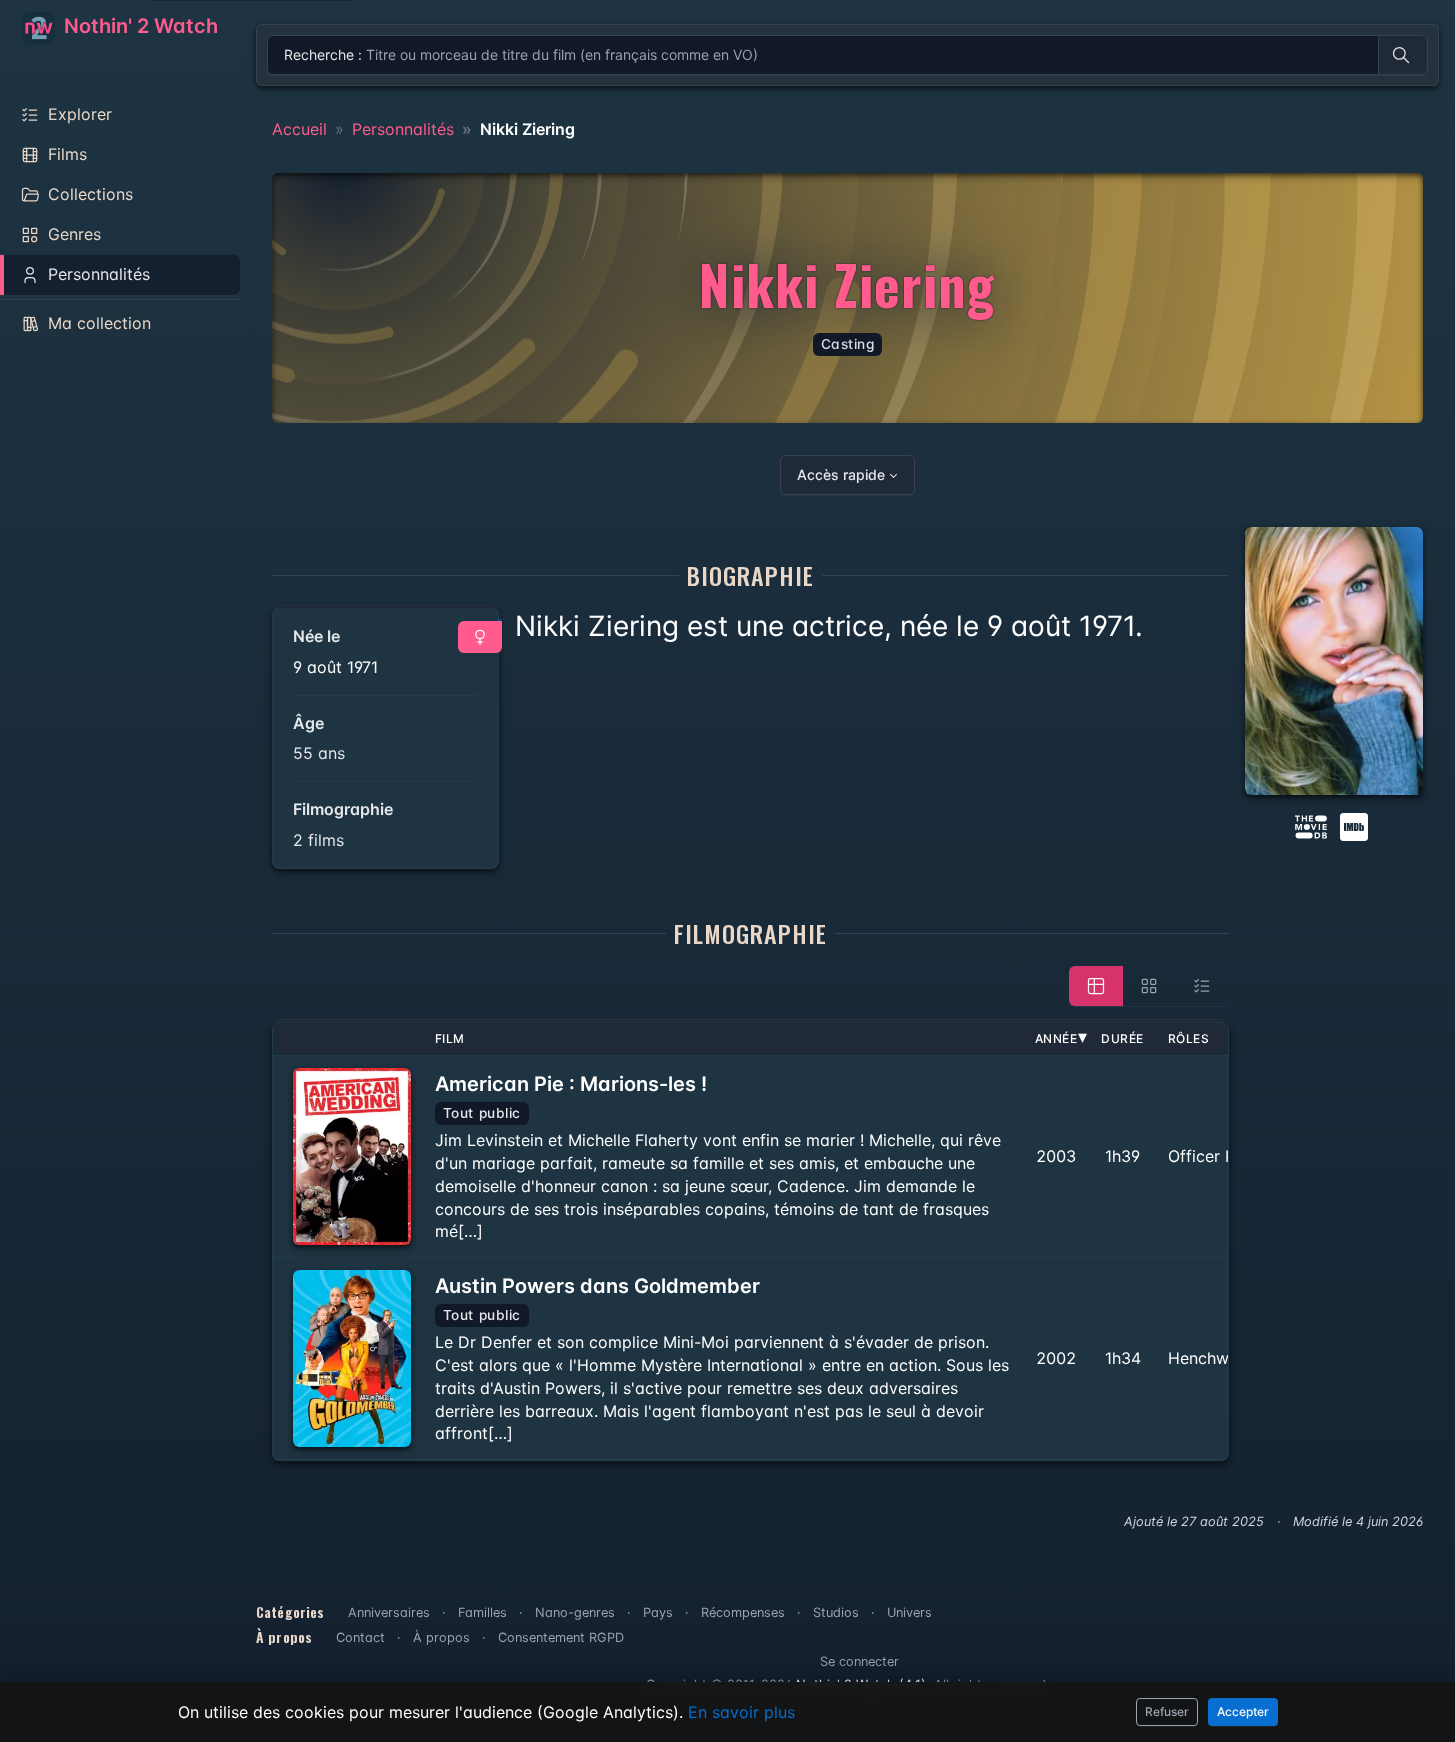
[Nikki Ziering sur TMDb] (1311, 825)
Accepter (1243, 1711)
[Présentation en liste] (1202, 986)
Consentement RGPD (561, 1637)
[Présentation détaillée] (1096, 986)
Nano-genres (575, 1612)
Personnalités (403, 129)
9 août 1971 (335, 667)
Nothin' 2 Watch (138, 26)
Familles (482, 1612)
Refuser (1167, 1711)
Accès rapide (841, 474)
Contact (360, 1637)
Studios (836, 1612)
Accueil (299, 129)
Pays (658, 1612)
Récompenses (743, 1612)
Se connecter (859, 1661)
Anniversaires (389, 1612)
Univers (909, 1612)
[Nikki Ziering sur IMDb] (1356, 825)
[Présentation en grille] (1149, 986)
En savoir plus (741, 1712)
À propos (441, 1637)
